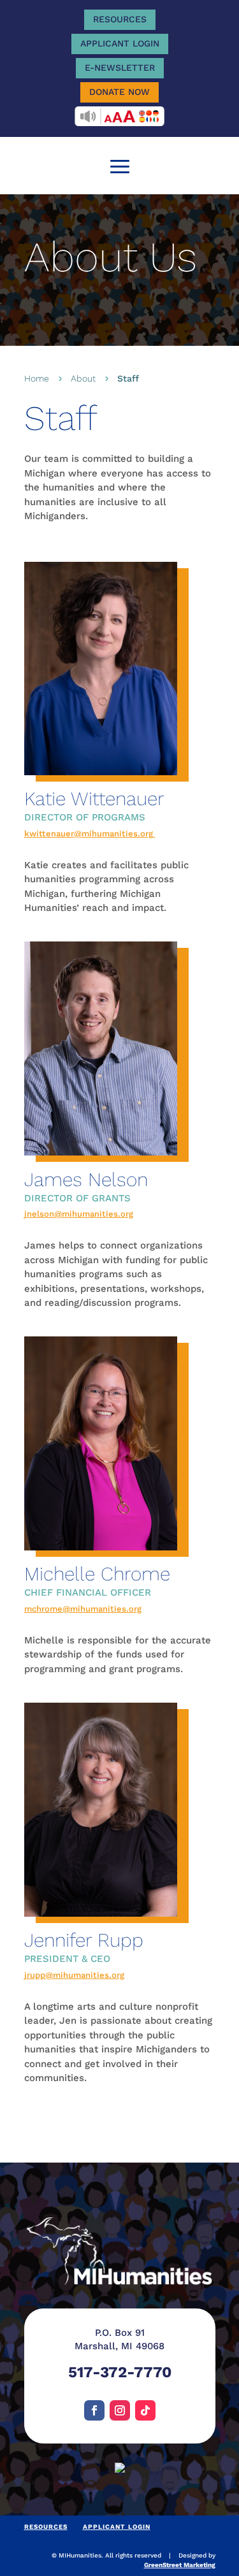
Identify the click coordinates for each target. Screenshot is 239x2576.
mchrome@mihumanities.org (83, 1609)
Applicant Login (120, 43)
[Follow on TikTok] (145, 2410)
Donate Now (119, 92)
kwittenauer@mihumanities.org (90, 834)
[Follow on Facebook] (94, 2410)
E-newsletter (120, 68)
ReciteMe (119, 116)
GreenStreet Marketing (180, 2565)
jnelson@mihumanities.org (79, 1214)
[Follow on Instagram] (120, 2410)
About (83, 378)
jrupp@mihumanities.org (74, 1975)
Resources (120, 19)
